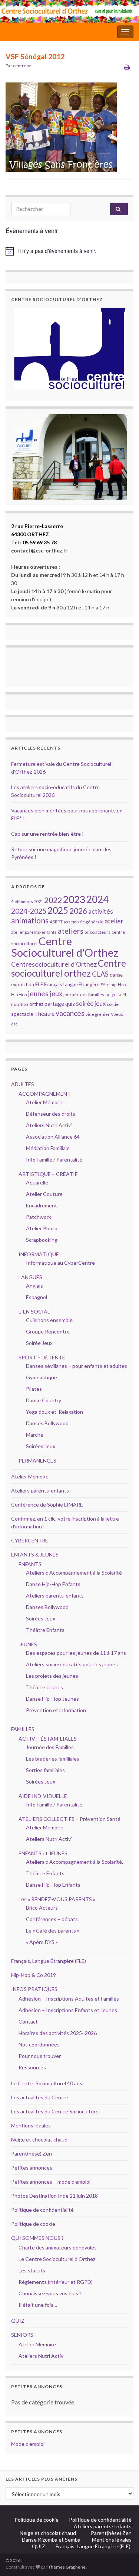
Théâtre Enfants (45, 1630)
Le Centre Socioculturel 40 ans (47, 2083)
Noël (122, 995)
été (14, 1024)
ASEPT (56, 922)
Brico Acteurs (42, 1908)
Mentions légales (31, 2125)
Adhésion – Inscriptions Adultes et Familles (69, 1999)
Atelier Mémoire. (30, 1476)
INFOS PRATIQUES (34, 1989)
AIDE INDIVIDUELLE (43, 1796)
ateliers (71, 931)
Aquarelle (37, 1182)
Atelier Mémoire (45, 1102)
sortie (113, 1004)
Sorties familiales (45, 1770)
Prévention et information (56, 1710)
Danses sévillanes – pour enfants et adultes (77, 1366)
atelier (114, 921)
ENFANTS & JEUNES (35, 1554)
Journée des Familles (50, 1747)
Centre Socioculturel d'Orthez (65, 947)
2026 (78, 911)
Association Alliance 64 (53, 1137)
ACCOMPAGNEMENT (45, 1094)
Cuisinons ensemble (49, 1320)
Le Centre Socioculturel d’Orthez (57, 2259)
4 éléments (22, 901)
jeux (56, 994)
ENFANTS (30, 1564)
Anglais (34, 1286)
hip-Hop (118, 985)
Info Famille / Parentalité (54, 1159)
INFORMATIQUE (39, 1254)
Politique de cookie (33, 2224)
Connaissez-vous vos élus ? (50, 2293)
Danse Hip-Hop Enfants (53, 1584)
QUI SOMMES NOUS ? (37, 2238)
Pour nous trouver (40, 2056)
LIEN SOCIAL (34, 1311)
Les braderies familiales (53, 1759)
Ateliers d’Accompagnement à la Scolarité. (75, 1862)
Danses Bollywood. (48, 1423)
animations (30, 920)
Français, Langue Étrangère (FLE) (49, 1961)
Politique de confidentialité (42, 2210)
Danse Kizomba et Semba (52, 2540)
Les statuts (32, 2270)
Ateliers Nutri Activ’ (49, 1125)
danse (116, 975)
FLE (39, 984)
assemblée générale (84, 922)
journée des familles (84, 995)
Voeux (117, 1014)
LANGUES (30, 1277)
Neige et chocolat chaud (42, 2139)
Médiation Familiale (48, 1148)
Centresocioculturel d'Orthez (54, 964)
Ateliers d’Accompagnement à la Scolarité (74, 1573)
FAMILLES (23, 1729)
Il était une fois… (38, 2305)
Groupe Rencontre (48, 1331)
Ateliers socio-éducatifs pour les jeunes (72, 1664)
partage (54, 1004)
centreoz (22, 66)
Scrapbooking (42, 1240)
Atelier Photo (42, 1228)
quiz (70, 1004)
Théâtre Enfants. (46, 1873)
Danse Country (44, 1400)
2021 (39, 901)
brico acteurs (97, 932)
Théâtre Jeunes (44, 1687)
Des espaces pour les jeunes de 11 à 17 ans (76, 1653)
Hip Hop (19, 995)
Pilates (34, 1389)
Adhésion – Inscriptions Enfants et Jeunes (68, 2010)
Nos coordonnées (39, 2044)
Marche (35, 1435)
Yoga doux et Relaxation (54, 1412)
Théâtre (44, 1014)
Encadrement (42, 1205)
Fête (105, 985)
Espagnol (37, 1297)
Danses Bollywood (47, 1607)
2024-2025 (29, 911)
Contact (28, 2021)
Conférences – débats (52, 1919)
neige (111, 995)
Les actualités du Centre (40, 2097)
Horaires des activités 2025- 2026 (58, 2033)
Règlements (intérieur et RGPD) (56, 2282)
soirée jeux (91, 1004)
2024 (97, 899)
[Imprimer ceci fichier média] (127, 67)
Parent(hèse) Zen (32, 2154)
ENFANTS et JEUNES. (44, 1853)
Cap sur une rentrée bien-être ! (47, 834)
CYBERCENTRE (30, 1540)
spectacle (22, 1014)
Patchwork (39, 1217)
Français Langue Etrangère (72, 985)
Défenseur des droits (51, 1114)
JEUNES (28, 1644)
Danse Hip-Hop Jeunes (52, 1699)
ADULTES (23, 1084)
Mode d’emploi (28, 2444)
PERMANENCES (37, 1461)
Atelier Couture (44, 1194)
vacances (70, 1013)
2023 (74, 899)
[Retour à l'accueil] (69, 11)
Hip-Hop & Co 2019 (34, 1975)
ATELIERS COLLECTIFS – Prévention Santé (69, 1819)
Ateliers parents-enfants (40, 1490)
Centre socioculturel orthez (69, 968)
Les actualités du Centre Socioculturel (55, 2111)
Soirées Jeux (41, 1446)
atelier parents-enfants (34, 932)
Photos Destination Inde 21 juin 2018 (54, 2196)
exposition (23, 984)
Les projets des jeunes (52, 1676)
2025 (58, 910)
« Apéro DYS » (42, 1942)
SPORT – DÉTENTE (42, 1357)
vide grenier (98, 1014)
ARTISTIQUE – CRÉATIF (48, 1174)
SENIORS (22, 2335)
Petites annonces (32, 2168)
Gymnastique (42, 1377)
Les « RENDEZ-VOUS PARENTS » (57, 1899)
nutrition (20, 1004)
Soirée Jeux (39, 1343)
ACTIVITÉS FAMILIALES (48, 1739)
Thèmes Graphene (67, 2567)
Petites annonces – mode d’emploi (51, 2182)
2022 (53, 900)
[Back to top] (122, 2559)
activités (101, 911)
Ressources (32, 2067)
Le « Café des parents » (53, 1931)
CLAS (100, 974)
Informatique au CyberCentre (60, 1263)
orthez (36, 1004)
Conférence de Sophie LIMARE (47, 1505)
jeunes (38, 993)
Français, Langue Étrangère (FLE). (94, 2546)
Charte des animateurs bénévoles (58, 2247)
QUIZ (18, 2321)
